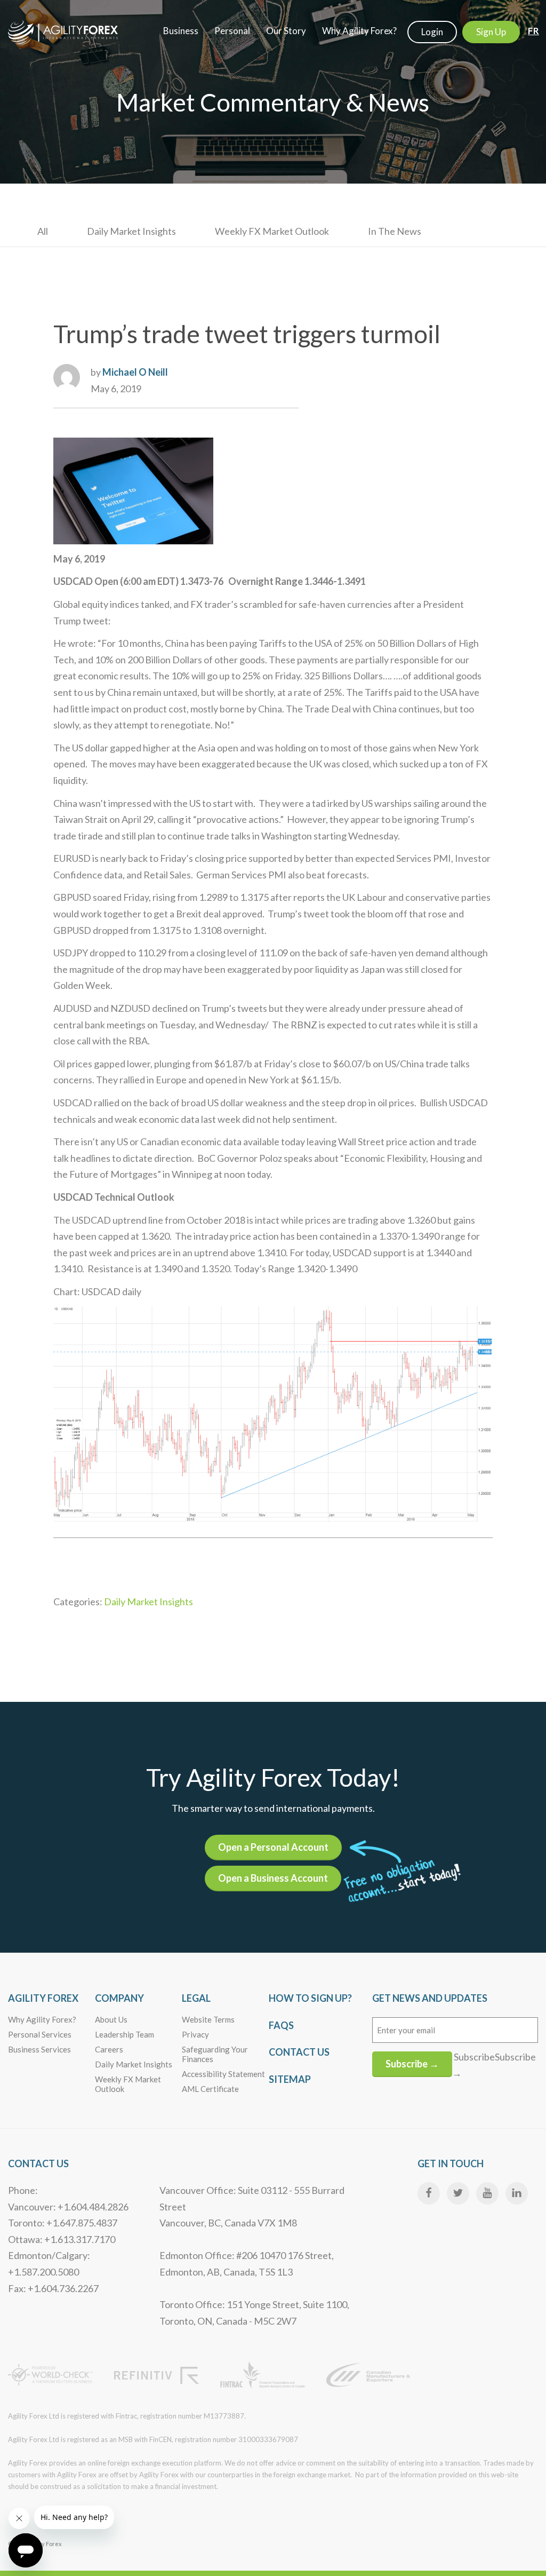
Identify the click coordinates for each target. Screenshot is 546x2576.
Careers (109, 2049)
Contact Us (299, 2052)
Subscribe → (412, 2064)
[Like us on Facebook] (429, 2193)
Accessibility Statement (223, 2074)
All (43, 231)
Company (119, 1998)
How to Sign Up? (310, 1998)
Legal (196, 1998)
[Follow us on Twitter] (458, 2193)
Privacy (195, 2034)
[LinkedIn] (517, 2193)
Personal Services (40, 2034)
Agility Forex (43, 1998)
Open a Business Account (273, 1878)
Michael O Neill (135, 372)
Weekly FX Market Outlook (272, 231)
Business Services (39, 2049)
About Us (111, 2019)
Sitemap (290, 2079)
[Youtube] (487, 2193)
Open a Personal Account (273, 1847)
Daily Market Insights (131, 231)
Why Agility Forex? (42, 2019)
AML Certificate (210, 2089)
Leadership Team (125, 2034)
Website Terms (208, 2019)
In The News (395, 231)
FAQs (281, 2025)
